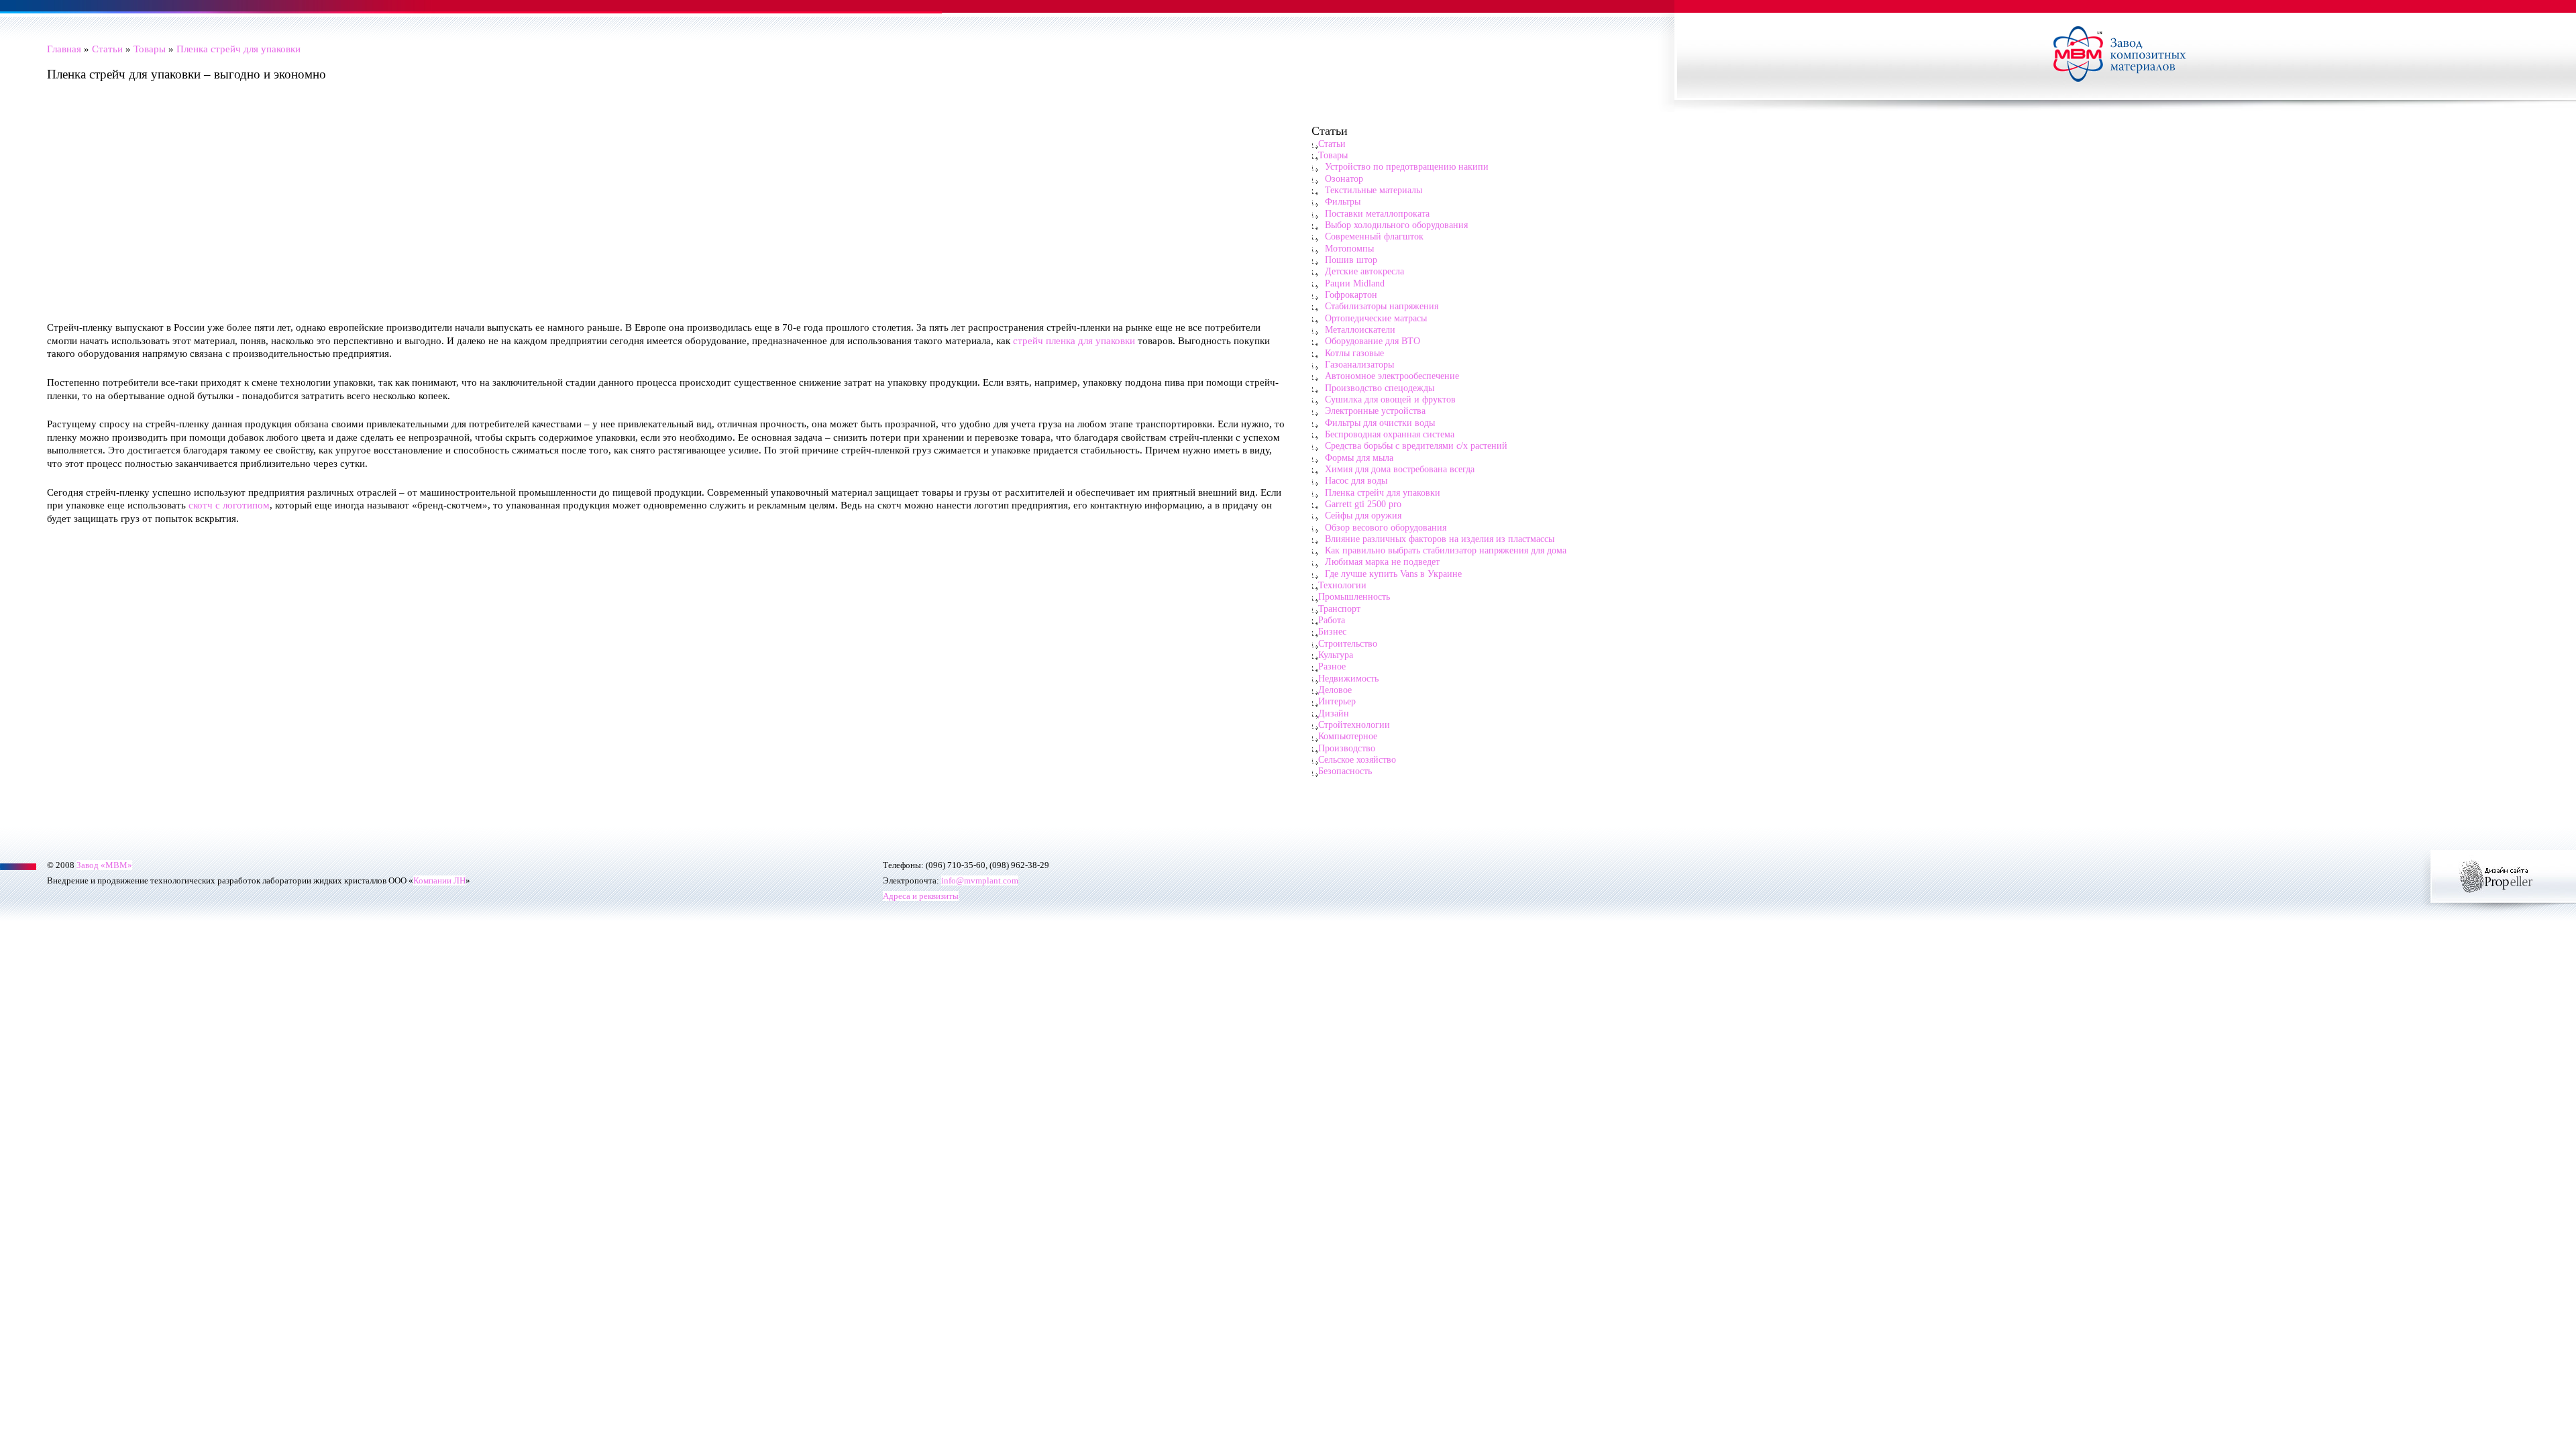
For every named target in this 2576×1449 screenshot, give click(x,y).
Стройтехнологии (1354, 724)
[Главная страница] (2127, 56)
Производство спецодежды (1380, 388)
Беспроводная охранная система (1390, 434)
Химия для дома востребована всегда (1400, 469)
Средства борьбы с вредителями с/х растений (1416, 445)
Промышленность (1354, 596)
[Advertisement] (449, 211)
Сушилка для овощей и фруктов (1390, 399)
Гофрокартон (1351, 294)
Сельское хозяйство (1357, 759)
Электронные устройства (1375, 411)
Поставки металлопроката (1377, 213)
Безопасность (1345, 771)
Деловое (1335, 690)
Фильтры (1343, 201)
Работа (1332, 620)
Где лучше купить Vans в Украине (1393, 574)
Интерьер (1337, 701)
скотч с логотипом (229, 505)
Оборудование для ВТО (1373, 341)
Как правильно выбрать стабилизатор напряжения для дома (1446, 550)
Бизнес (1332, 631)
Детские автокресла (1364, 271)
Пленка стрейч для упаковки (238, 49)
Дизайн (1334, 713)
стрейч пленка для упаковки (1074, 340)
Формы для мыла (1359, 458)
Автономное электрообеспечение (1392, 376)
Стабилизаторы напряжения (1382, 306)
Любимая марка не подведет (1382, 561)
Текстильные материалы (1374, 190)
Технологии (1342, 585)
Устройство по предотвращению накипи (1407, 166)
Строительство (1348, 643)
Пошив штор (1351, 260)
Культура (1336, 655)
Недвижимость (1348, 678)
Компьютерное (1348, 736)
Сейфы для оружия (1363, 515)
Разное (1332, 666)
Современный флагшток (1374, 236)
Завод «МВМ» (104, 865)
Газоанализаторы (1359, 364)
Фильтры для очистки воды (1380, 423)
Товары (150, 49)
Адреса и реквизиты (921, 896)
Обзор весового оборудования (1386, 527)
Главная (64, 49)
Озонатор (1344, 178)
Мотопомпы (1349, 248)
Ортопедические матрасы (1376, 318)
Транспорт (1339, 608)
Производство (1347, 748)
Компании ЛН (439, 880)
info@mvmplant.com (980, 880)
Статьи (107, 49)
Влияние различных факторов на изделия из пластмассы (1440, 539)
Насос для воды (1356, 480)
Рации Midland (1355, 283)
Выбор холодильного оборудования (1396, 225)
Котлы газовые (1354, 353)
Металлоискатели (1360, 329)
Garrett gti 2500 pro (1363, 504)
